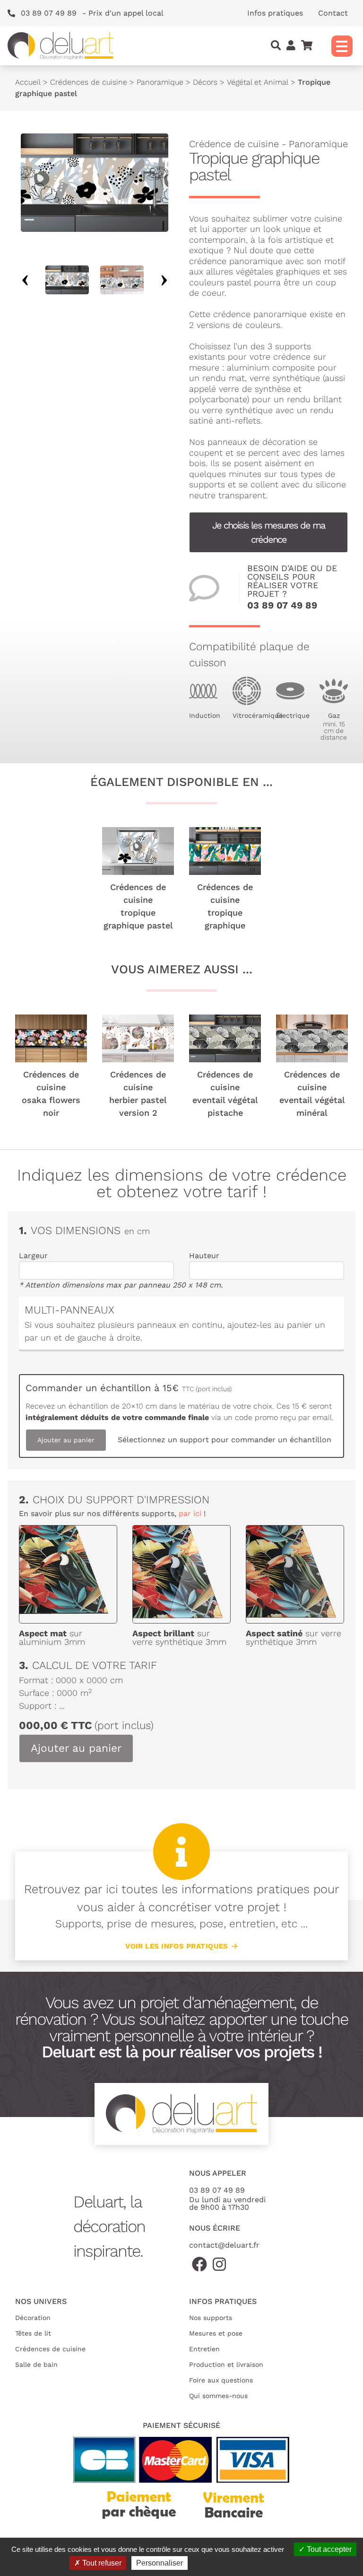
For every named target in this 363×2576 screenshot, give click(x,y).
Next (164, 280)
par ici (190, 1513)
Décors (205, 82)
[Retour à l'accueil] (60, 46)
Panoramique (160, 82)
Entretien (204, 2349)
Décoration (33, 2318)
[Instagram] (219, 2265)
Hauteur (204, 1256)
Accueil (28, 82)
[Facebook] (199, 2265)
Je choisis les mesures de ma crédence (268, 532)
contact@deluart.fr (224, 2245)
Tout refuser (101, 2563)
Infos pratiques (275, 13)
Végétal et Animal (258, 82)
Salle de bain (36, 2364)
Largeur (33, 1256)
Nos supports (211, 2318)
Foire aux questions (221, 2380)
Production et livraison (226, 2364)
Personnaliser (160, 2563)
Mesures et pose (216, 2333)
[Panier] (307, 46)
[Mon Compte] (291, 46)
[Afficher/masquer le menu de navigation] (342, 46)
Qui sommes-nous (218, 2396)
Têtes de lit (33, 2333)
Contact (333, 13)
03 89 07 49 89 (282, 605)
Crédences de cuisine (89, 82)
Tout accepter (328, 2549)
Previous (25, 280)
